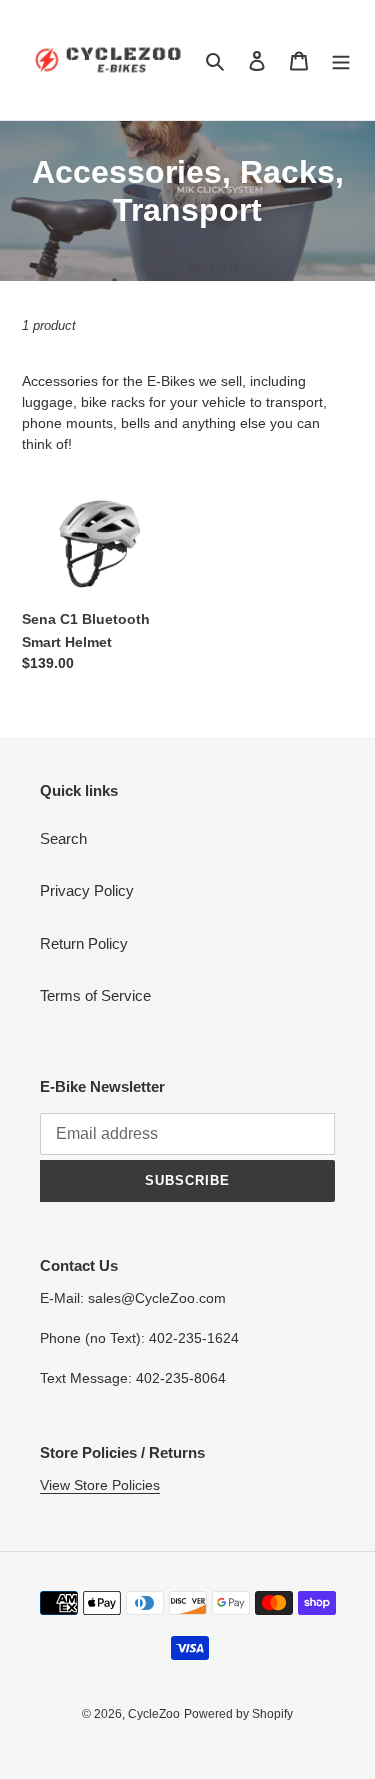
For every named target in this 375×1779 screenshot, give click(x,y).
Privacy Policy (87, 890)
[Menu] (341, 60)
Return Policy (84, 943)
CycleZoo (154, 1714)
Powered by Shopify (238, 1714)
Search (63, 838)
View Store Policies (100, 1485)
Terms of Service (95, 995)
